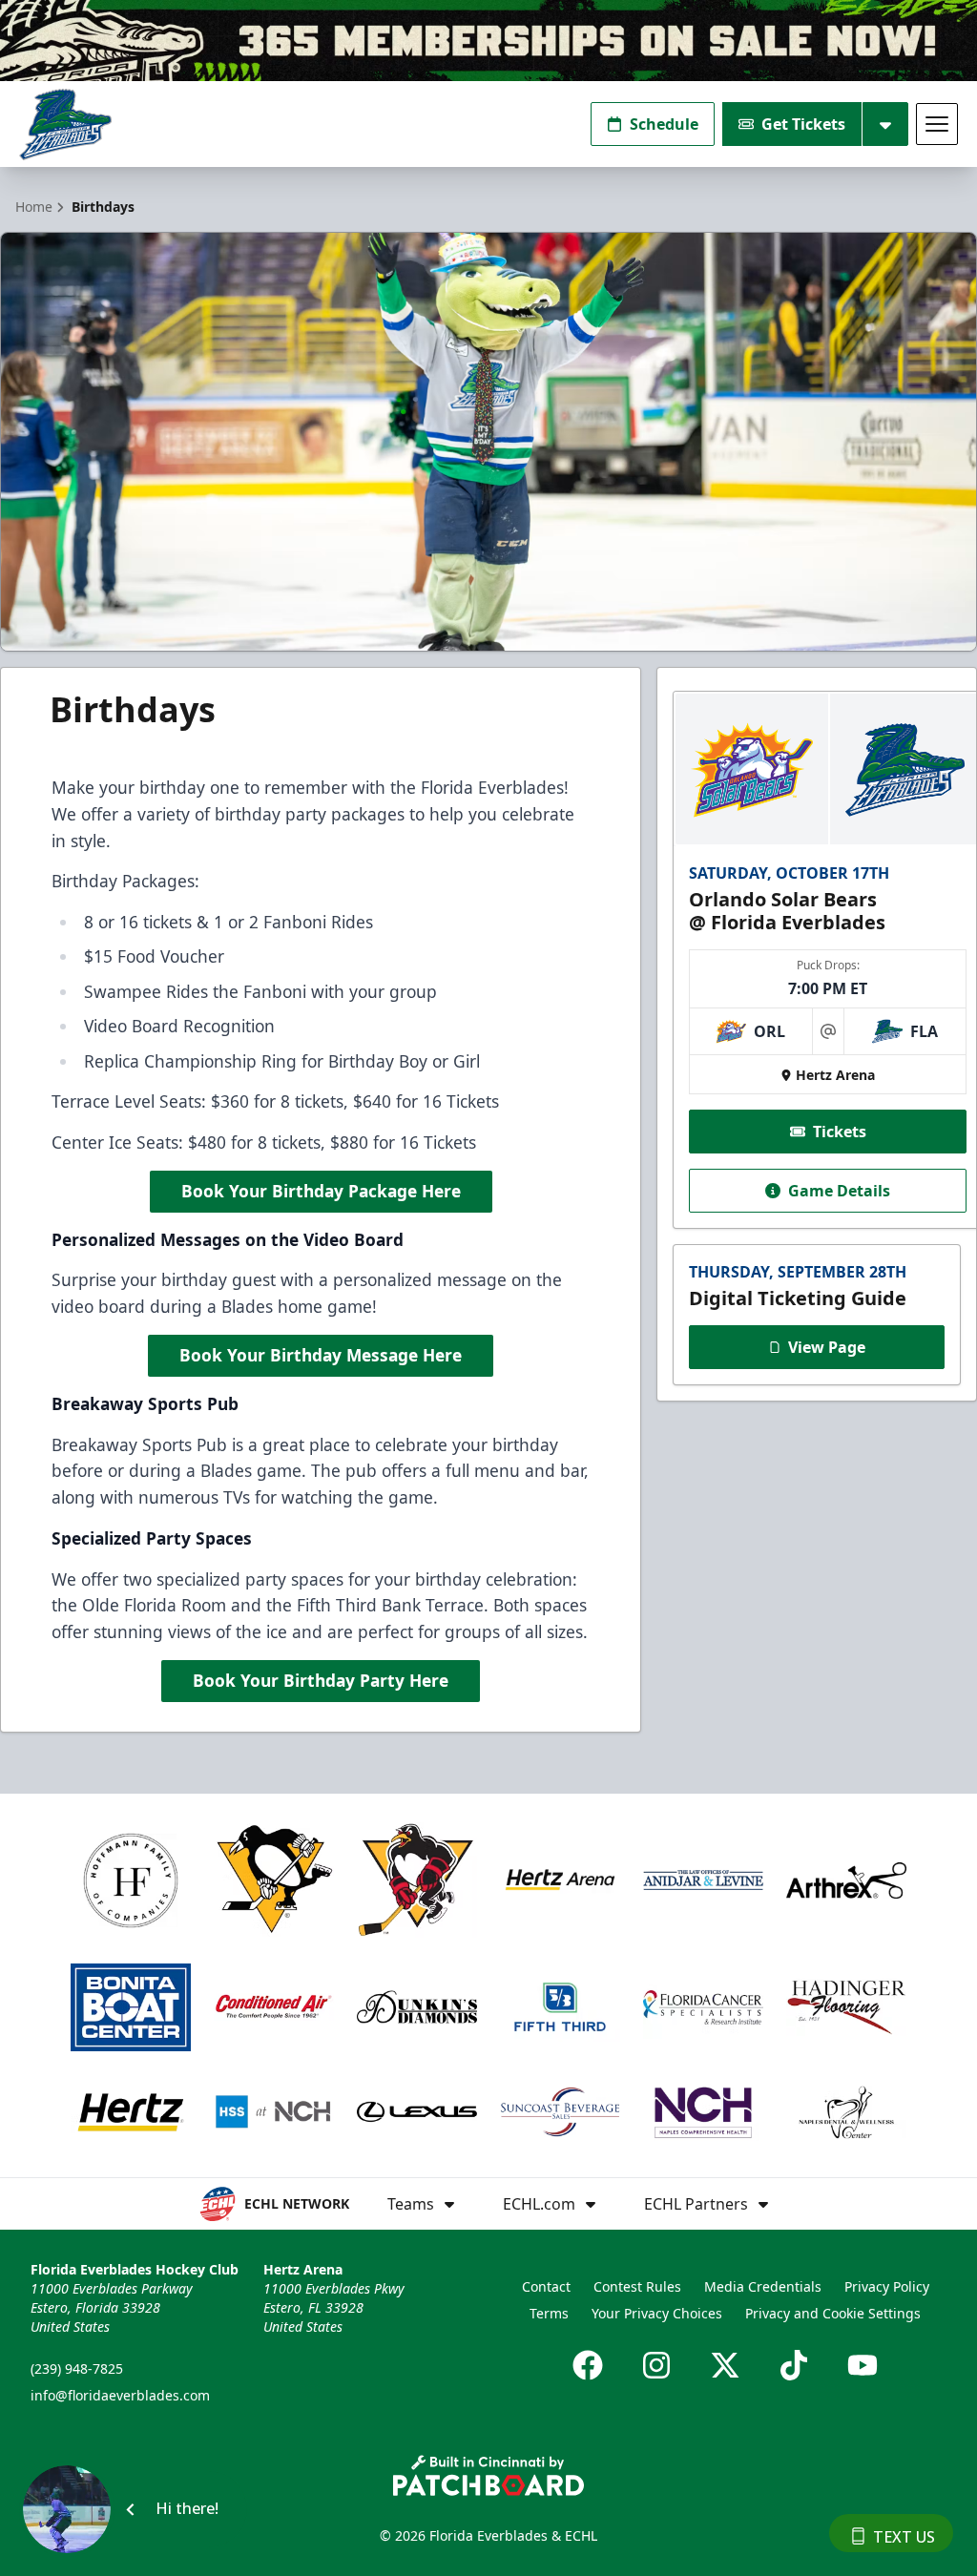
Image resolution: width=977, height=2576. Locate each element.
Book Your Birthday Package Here (321, 1191)
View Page (827, 1347)
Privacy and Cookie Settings (833, 2313)
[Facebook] (588, 2365)
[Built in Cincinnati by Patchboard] (488, 2475)
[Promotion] (488, 41)
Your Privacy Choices (657, 2313)
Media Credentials (763, 2286)
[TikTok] (794, 2365)
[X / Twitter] (725, 2365)
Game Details (839, 1191)
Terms (549, 2313)
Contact (546, 2286)
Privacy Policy (887, 2286)
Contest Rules (637, 2286)
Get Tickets (803, 124)
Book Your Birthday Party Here (321, 1680)
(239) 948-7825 (77, 2368)
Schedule (664, 124)
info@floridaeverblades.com (120, 2395)
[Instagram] (656, 2365)
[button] (133, 2509)
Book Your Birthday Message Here (321, 1355)
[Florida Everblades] (65, 125)
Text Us (904, 2537)
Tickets (840, 1132)
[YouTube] (863, 2365)
